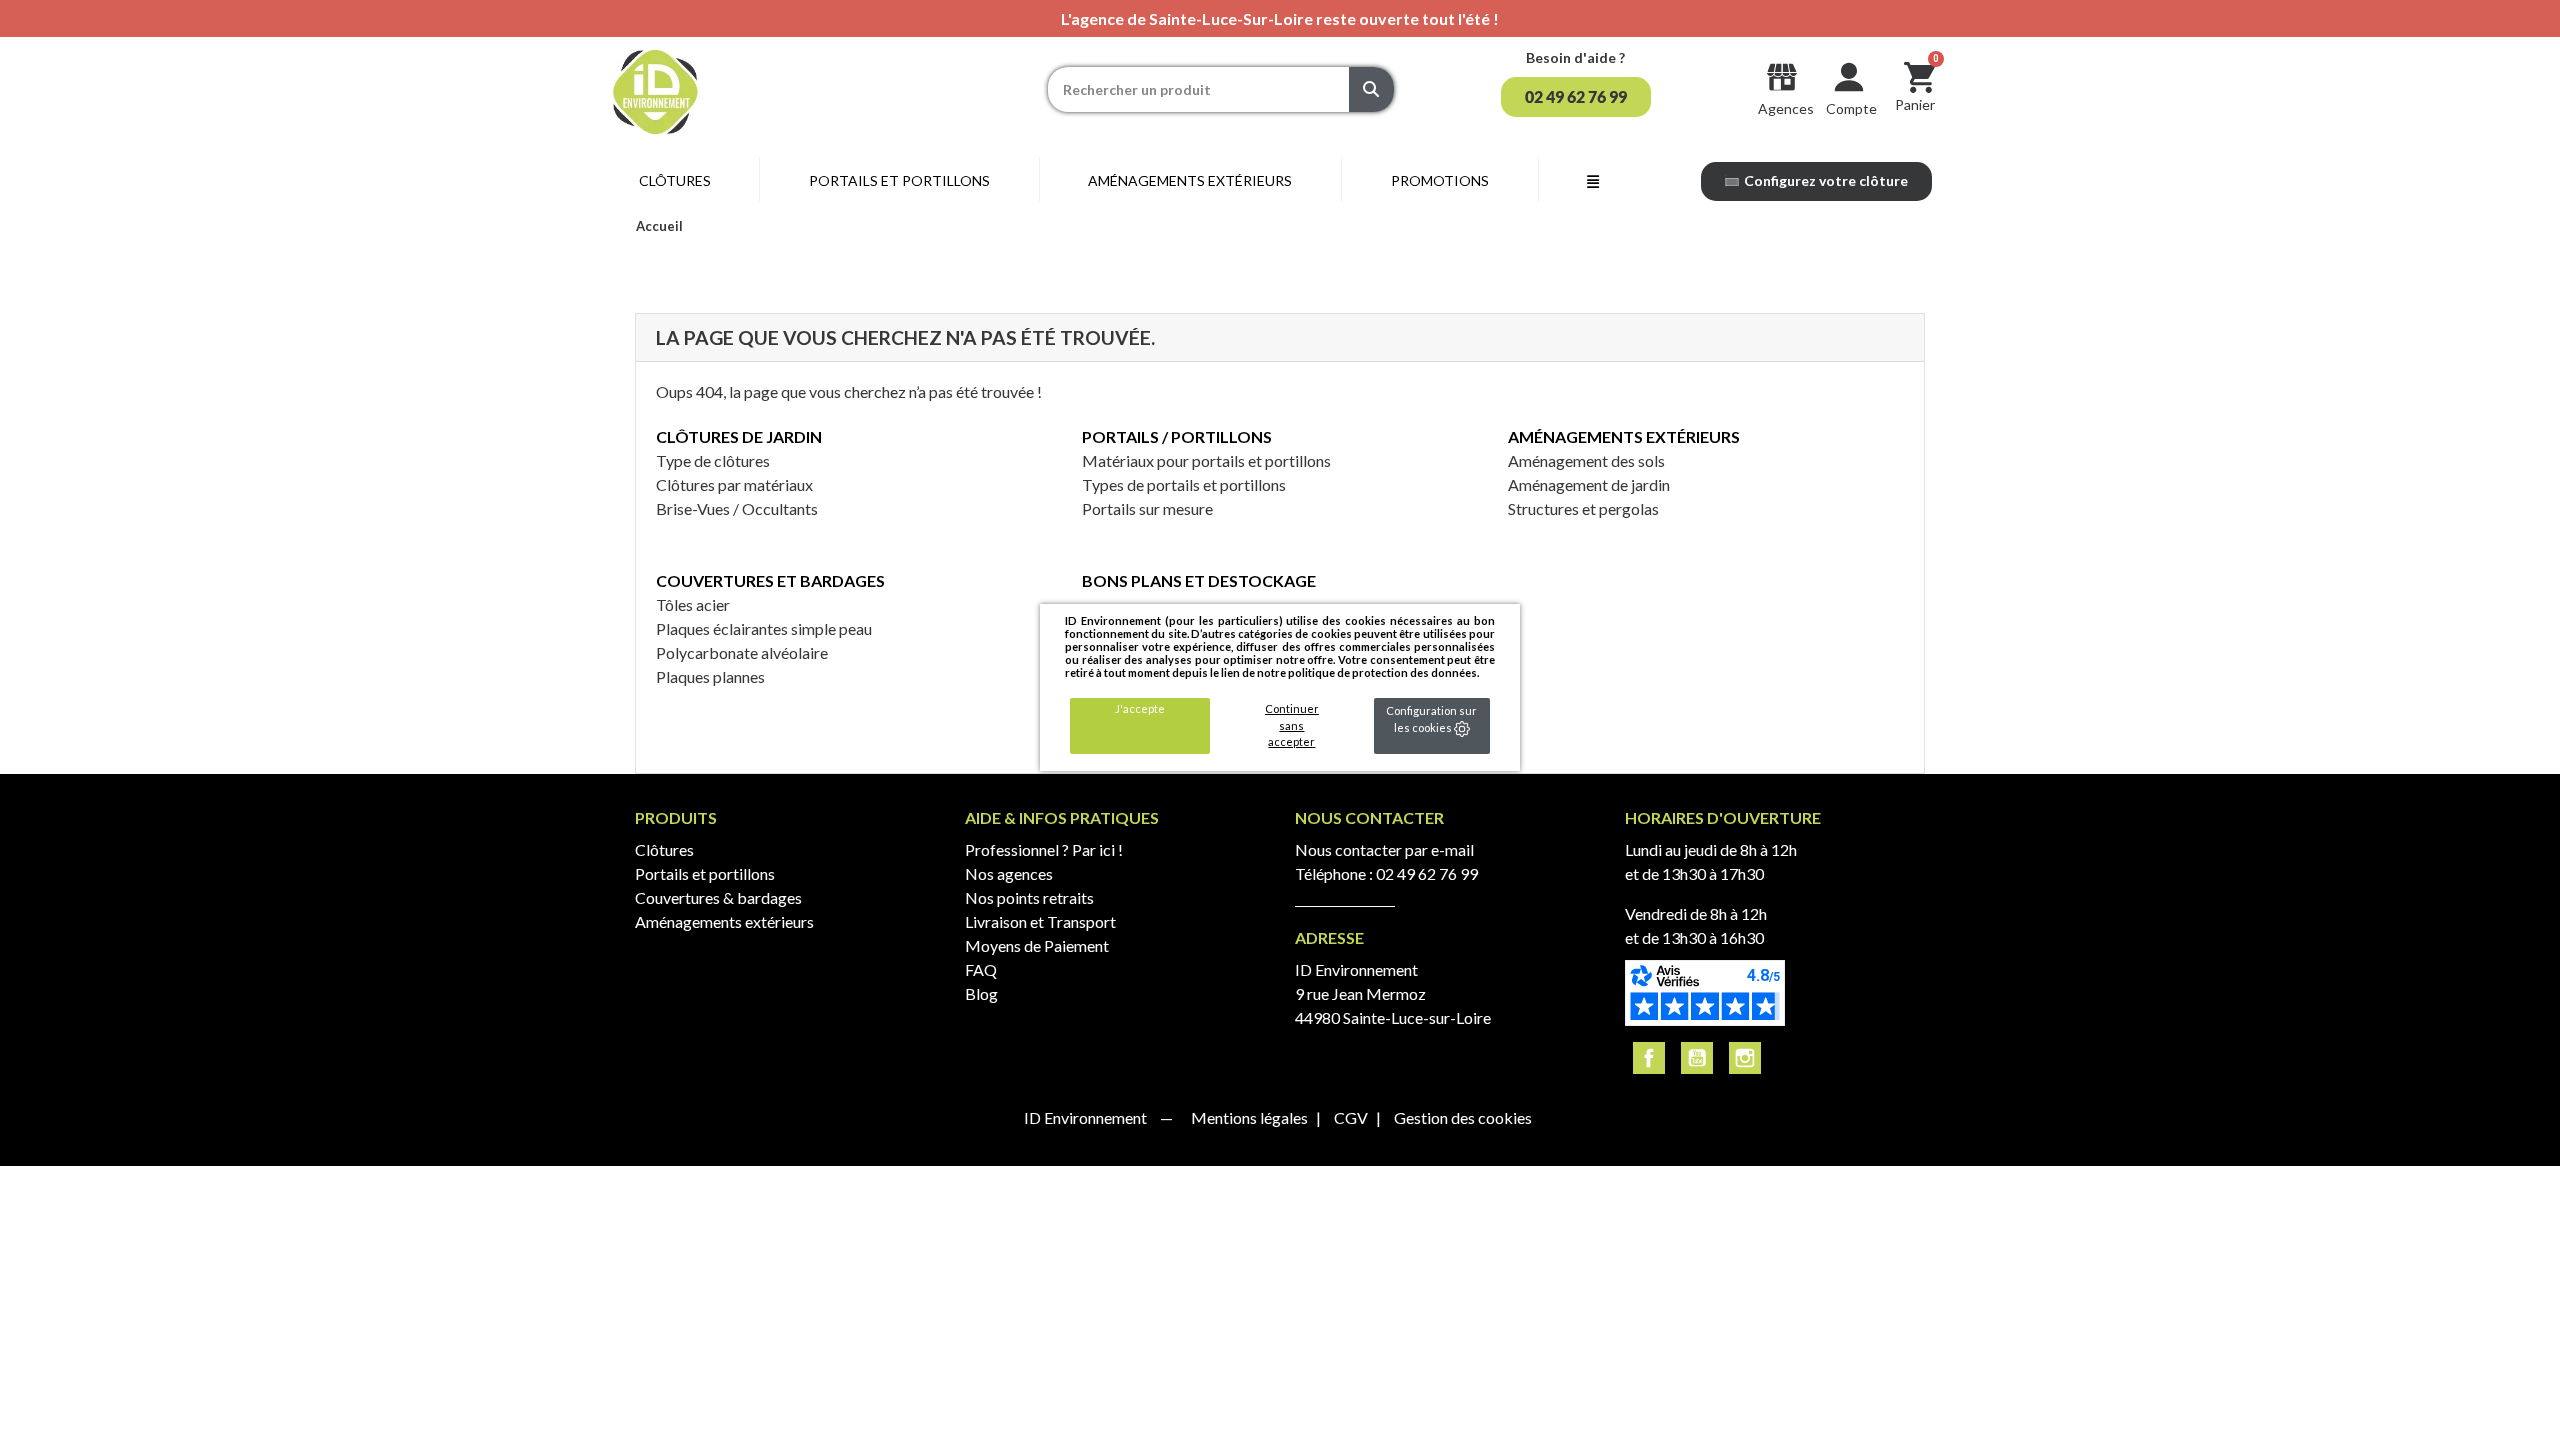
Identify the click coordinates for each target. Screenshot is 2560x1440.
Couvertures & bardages (718, 897)
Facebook (1649, 1058)
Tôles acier (693, 604)
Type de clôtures (713, 460)
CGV (1352, 1117)
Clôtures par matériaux (734, 484)
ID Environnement (1087, 1117)
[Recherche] (1371, 89)
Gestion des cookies (1463, 1117)
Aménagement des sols (1586, 460)
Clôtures (664, 849)
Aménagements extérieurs (1624, 436)
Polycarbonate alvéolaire (742, 652)
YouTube (1697, 1058)
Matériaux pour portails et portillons (1206, 460)
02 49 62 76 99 (1427, 873)
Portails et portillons (705, 873)
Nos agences (1009, 873)
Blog (981, 993)
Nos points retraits (1029, 897)
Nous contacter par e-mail (1384, 849)
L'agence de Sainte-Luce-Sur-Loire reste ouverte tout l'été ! (1280, 18)
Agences (1786, 108)
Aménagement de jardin (1589, 484)
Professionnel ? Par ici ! (1044, 849)
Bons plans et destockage (1199, 580)
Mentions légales (1251, 1117)
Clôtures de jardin (739, 436)
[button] (1576, 97)
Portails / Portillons (1177, 436)
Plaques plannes (710, 676)
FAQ (981, 969)
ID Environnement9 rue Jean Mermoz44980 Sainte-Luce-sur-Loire (1393, 993)
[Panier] (1919, 76)
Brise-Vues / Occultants (737, 508)
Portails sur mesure (1147, 508)
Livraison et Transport (1040, 921)
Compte (1851, 108)
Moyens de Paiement (1037, 945)
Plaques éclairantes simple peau (764, 628)
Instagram (1745, 1058)
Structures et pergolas (1583, 508)
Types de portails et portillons (1184, 484)
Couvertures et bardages (770, 580)
